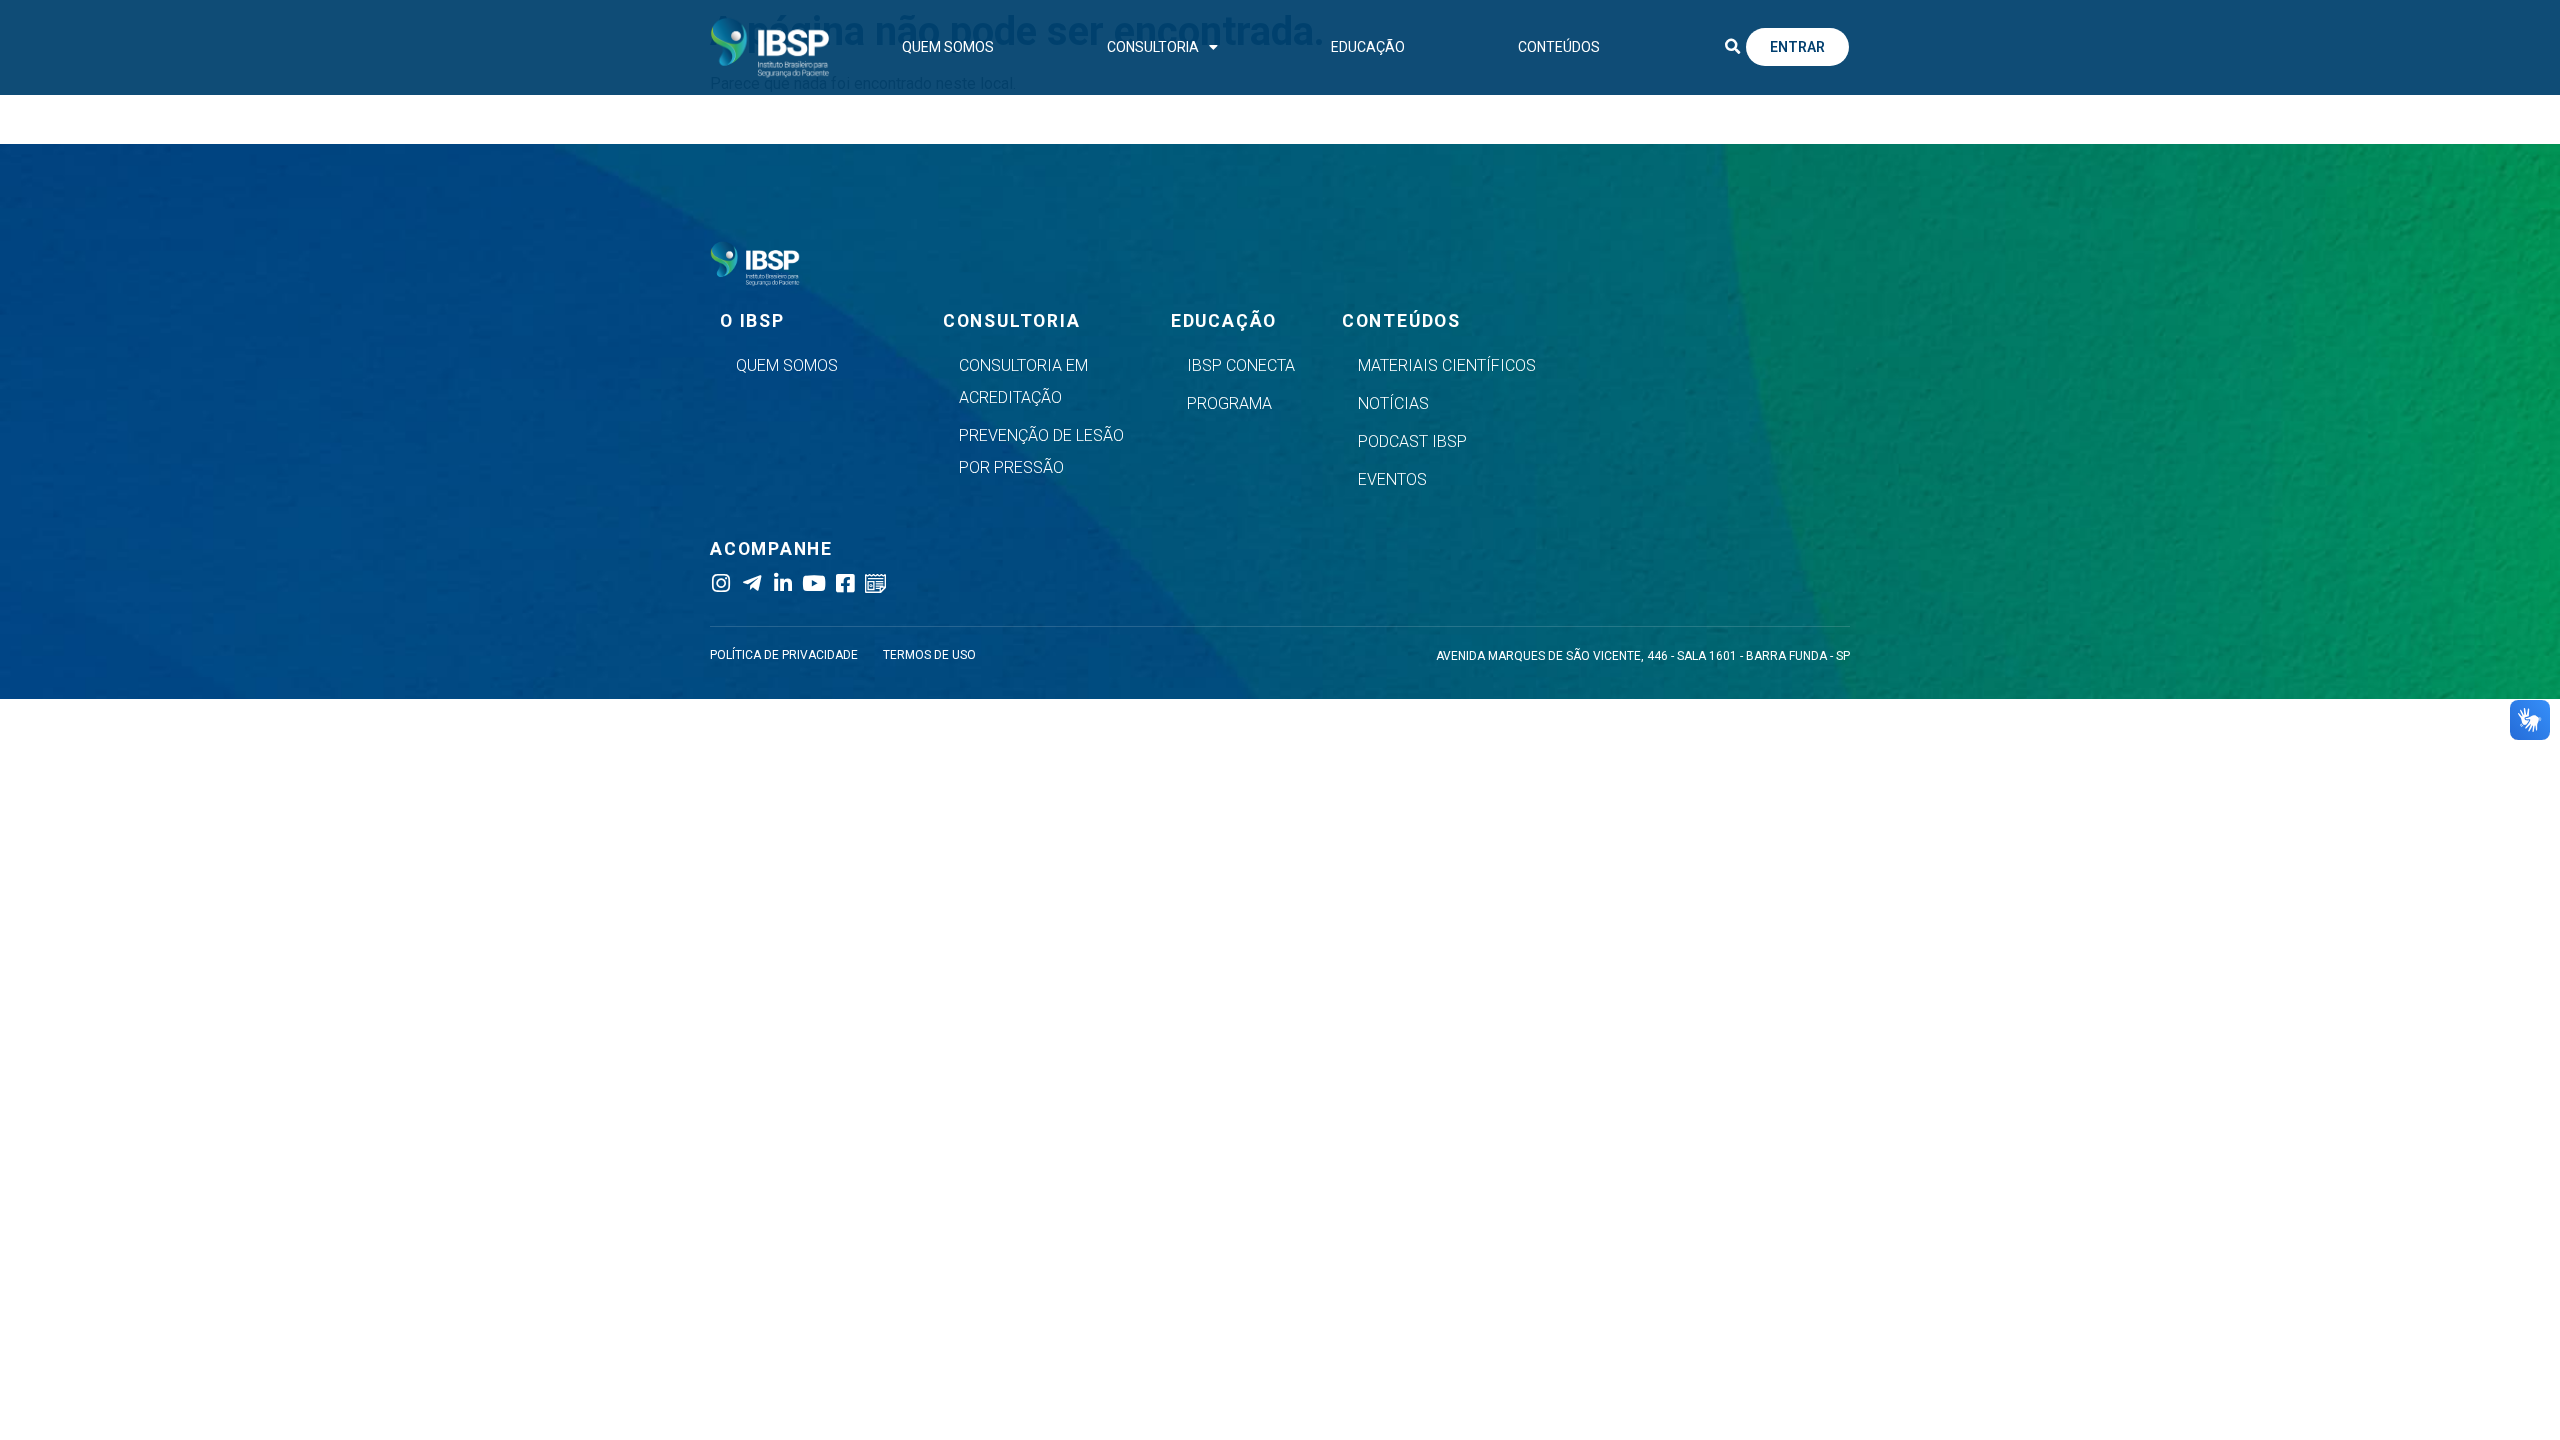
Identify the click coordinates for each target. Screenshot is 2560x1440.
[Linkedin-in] (782, 583)
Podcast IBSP (1412, 441)
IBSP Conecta (1241, 365)
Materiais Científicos (1447, 365)
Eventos (1392, 479)
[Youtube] (813, 583)
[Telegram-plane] (751, 583)
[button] (1732, 47)
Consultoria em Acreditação (1023, 381)
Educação (1368, 47)
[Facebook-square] (844, 583)
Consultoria (1153, 47)
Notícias (1393, 403)
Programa (1229, 403)
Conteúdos (1559, 47)
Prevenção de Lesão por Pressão (1041, 451)
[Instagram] (720, 583)
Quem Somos (948, 47)
